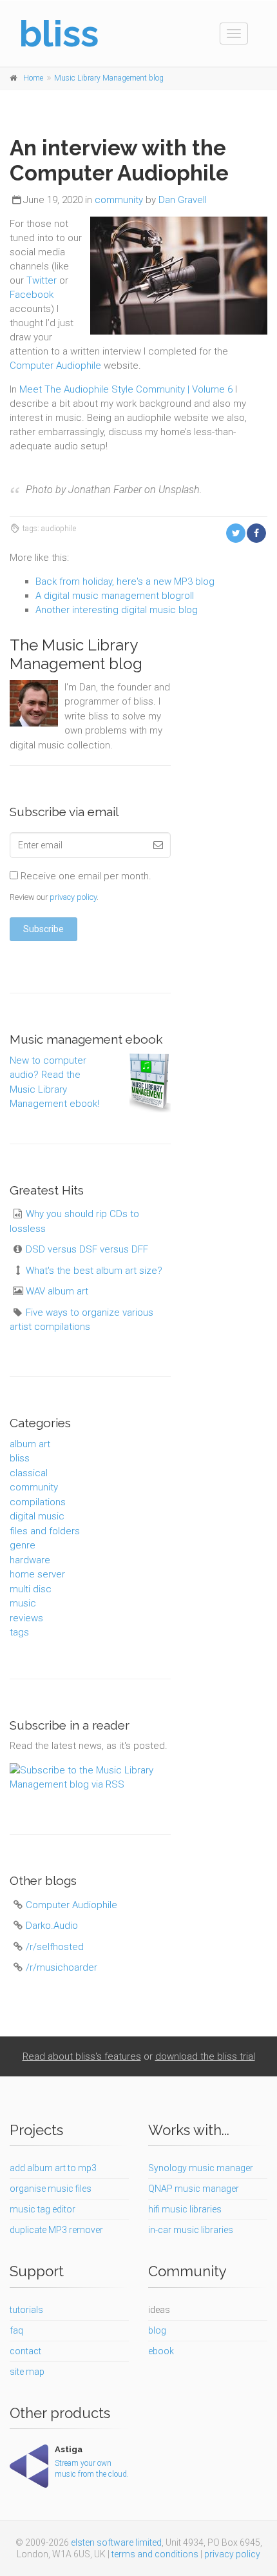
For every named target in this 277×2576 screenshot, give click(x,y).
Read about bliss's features (82, 2056)
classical (29, 1473)
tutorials (26, 2310)
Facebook (32, 295)
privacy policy (73, 897)
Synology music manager (201, 2168)
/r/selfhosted (55, 1947)
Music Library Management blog (109, 78)
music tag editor (43, 2209)
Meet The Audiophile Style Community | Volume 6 (126, 389)
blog (157, 2330)
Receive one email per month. (85, 876)
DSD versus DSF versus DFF (87, 1249)
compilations (38, 1502)
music (23, 1603)
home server (37, 1574)
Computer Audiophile (55, 366)
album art (30, 1444)
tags (19, 1632)
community (119, 200)
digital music (37, 1516)
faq (16, 2330)
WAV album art (57, 1291)
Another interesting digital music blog (117, 610)
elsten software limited (116, 2542)
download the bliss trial (205, 2056)
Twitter (42, 280)
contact (25, 2351)
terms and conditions (155, 2554)
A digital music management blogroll (115, 596)
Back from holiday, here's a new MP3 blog (125, 581)
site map (27, 2372)
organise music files (51, 2189)
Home (33, 78)
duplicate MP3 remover (56, 2230)
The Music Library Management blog (76, 654)
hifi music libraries (185, 2209)
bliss (20, 1458)
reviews (26, 1618)
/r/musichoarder (62, 1967)
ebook (161, 2351)
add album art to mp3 (53, 2168)
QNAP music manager (194, 2189)
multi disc (31, 1589)
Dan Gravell (183, 200)
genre (23, 1545)
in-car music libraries (191, 2230)
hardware (30, 1560)
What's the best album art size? (94, 1271)
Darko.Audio (52, 1926)
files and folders (45, 1531)
